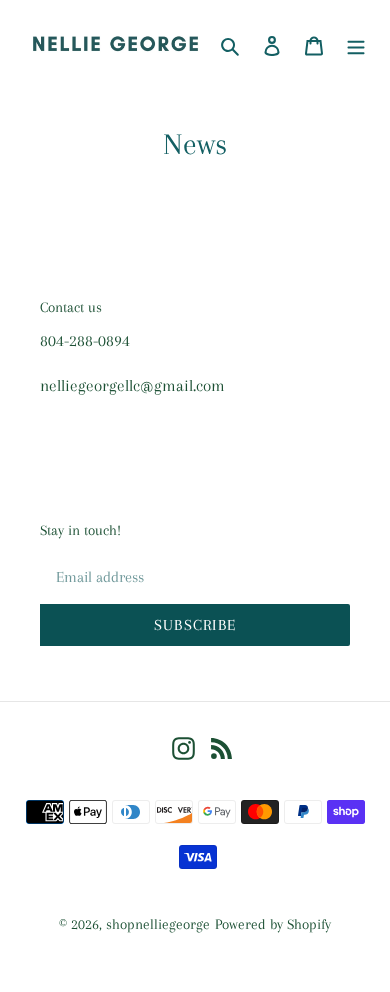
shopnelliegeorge (158, 924)
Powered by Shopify (273, 924)
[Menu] (356, 44)
